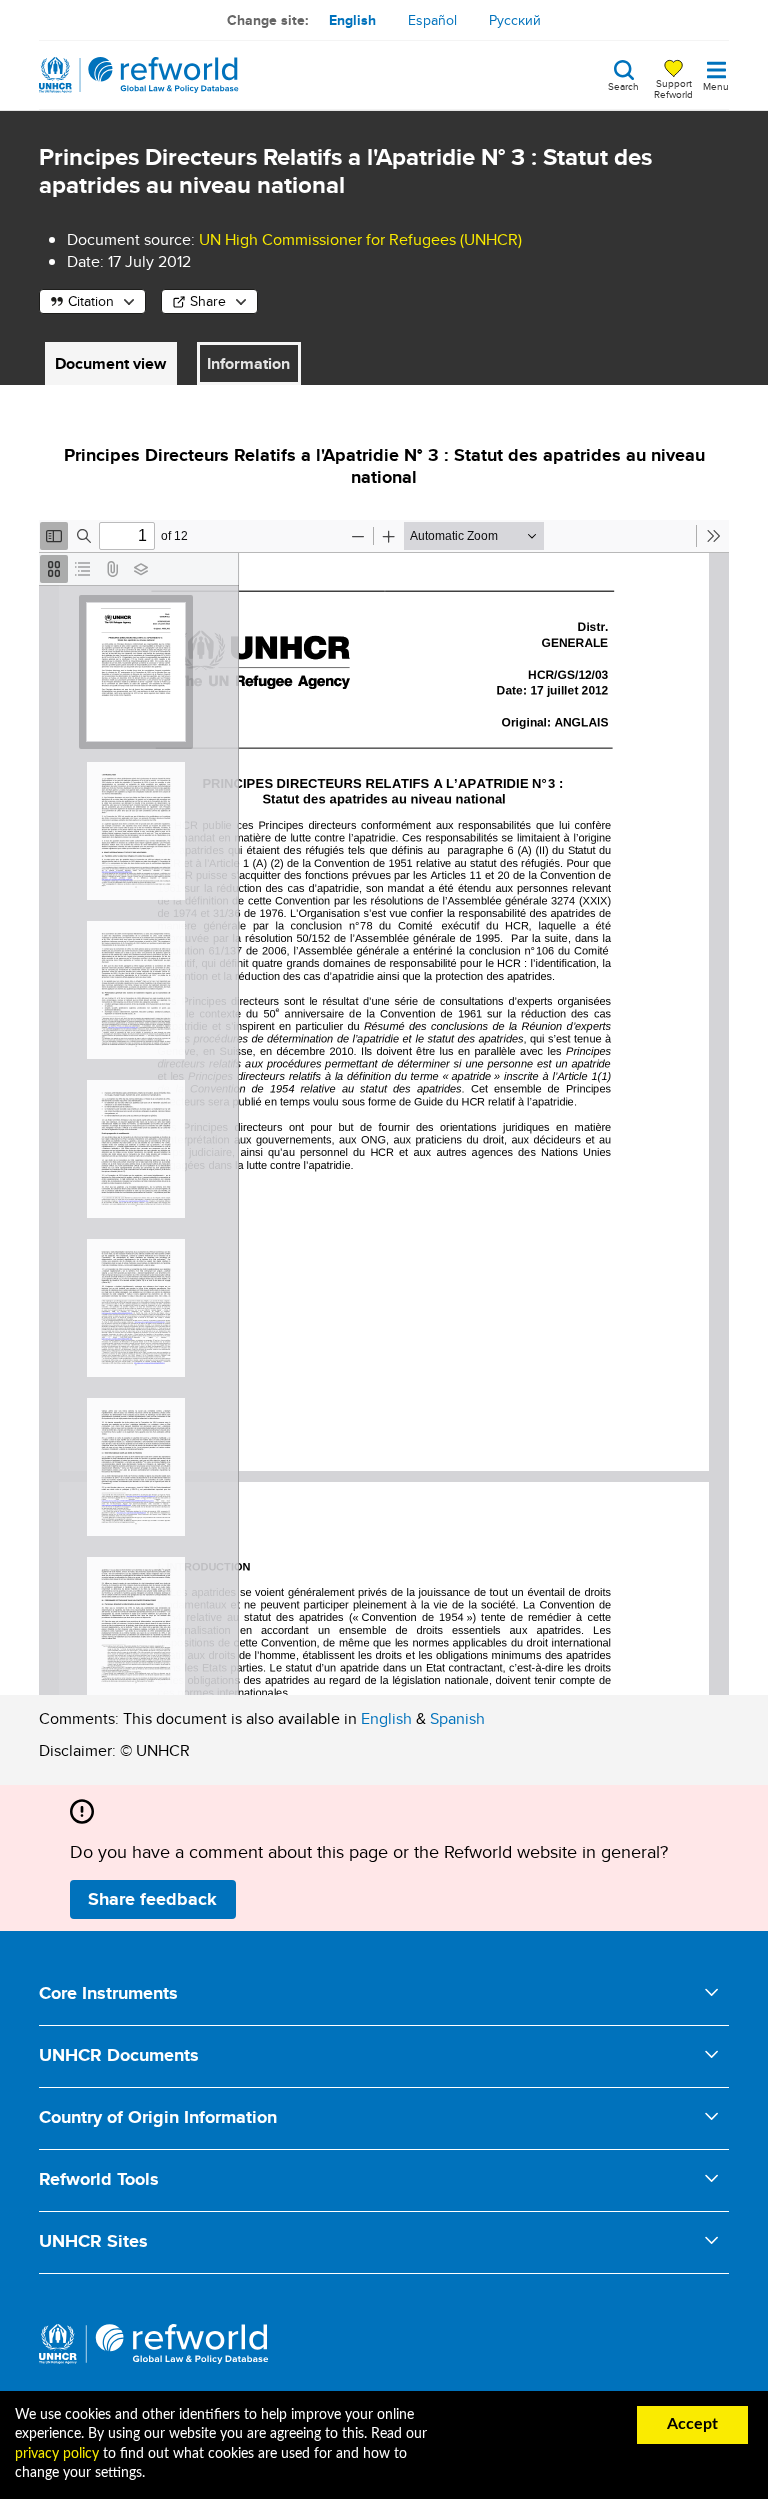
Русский (515, 20)
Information (248, 363)
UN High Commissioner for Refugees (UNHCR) (360, 239)
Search (623, 85)
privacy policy (57, 2454)
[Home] (139, 75)
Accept (692, 2424)
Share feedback (152, 1899)
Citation (91, 301)
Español (432, 20)
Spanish (457, 1718)
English (352, 20)
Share (208, 301)
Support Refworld (673, 88)
